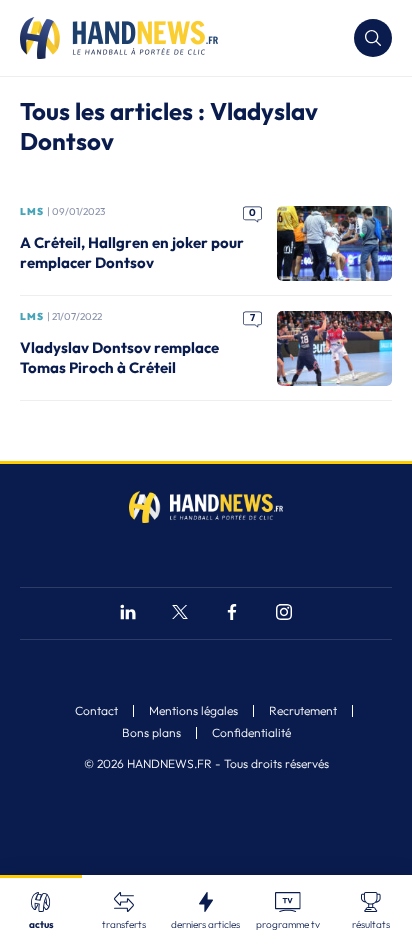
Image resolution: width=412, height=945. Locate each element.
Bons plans (151, 733)
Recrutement (303, 711)
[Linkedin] (128, 614)
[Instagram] (284, 614)
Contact (96, 711)
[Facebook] (232, 614)
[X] (180, 614)
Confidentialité (251, 733)
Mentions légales (193, 711)
